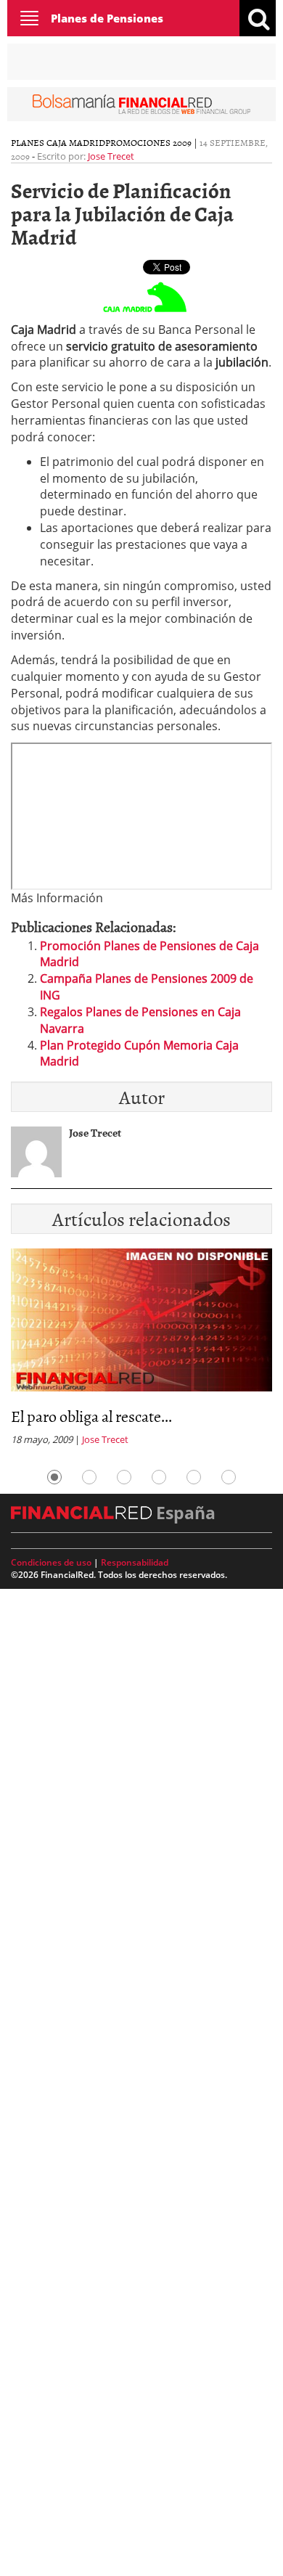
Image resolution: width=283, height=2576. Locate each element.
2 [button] (89, 1477)
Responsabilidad (135, 1562)
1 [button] (54, 1477)
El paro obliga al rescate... (91, 1416)
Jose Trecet (111, 156)
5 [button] (194, 1477)
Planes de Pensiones (107, 18)
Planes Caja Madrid (58, 142)
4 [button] (159, 1477)
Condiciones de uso (51, 1562)
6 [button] (229, 1477)
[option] (141, 1352)
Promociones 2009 (148, 142)
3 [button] (124, 1477)
